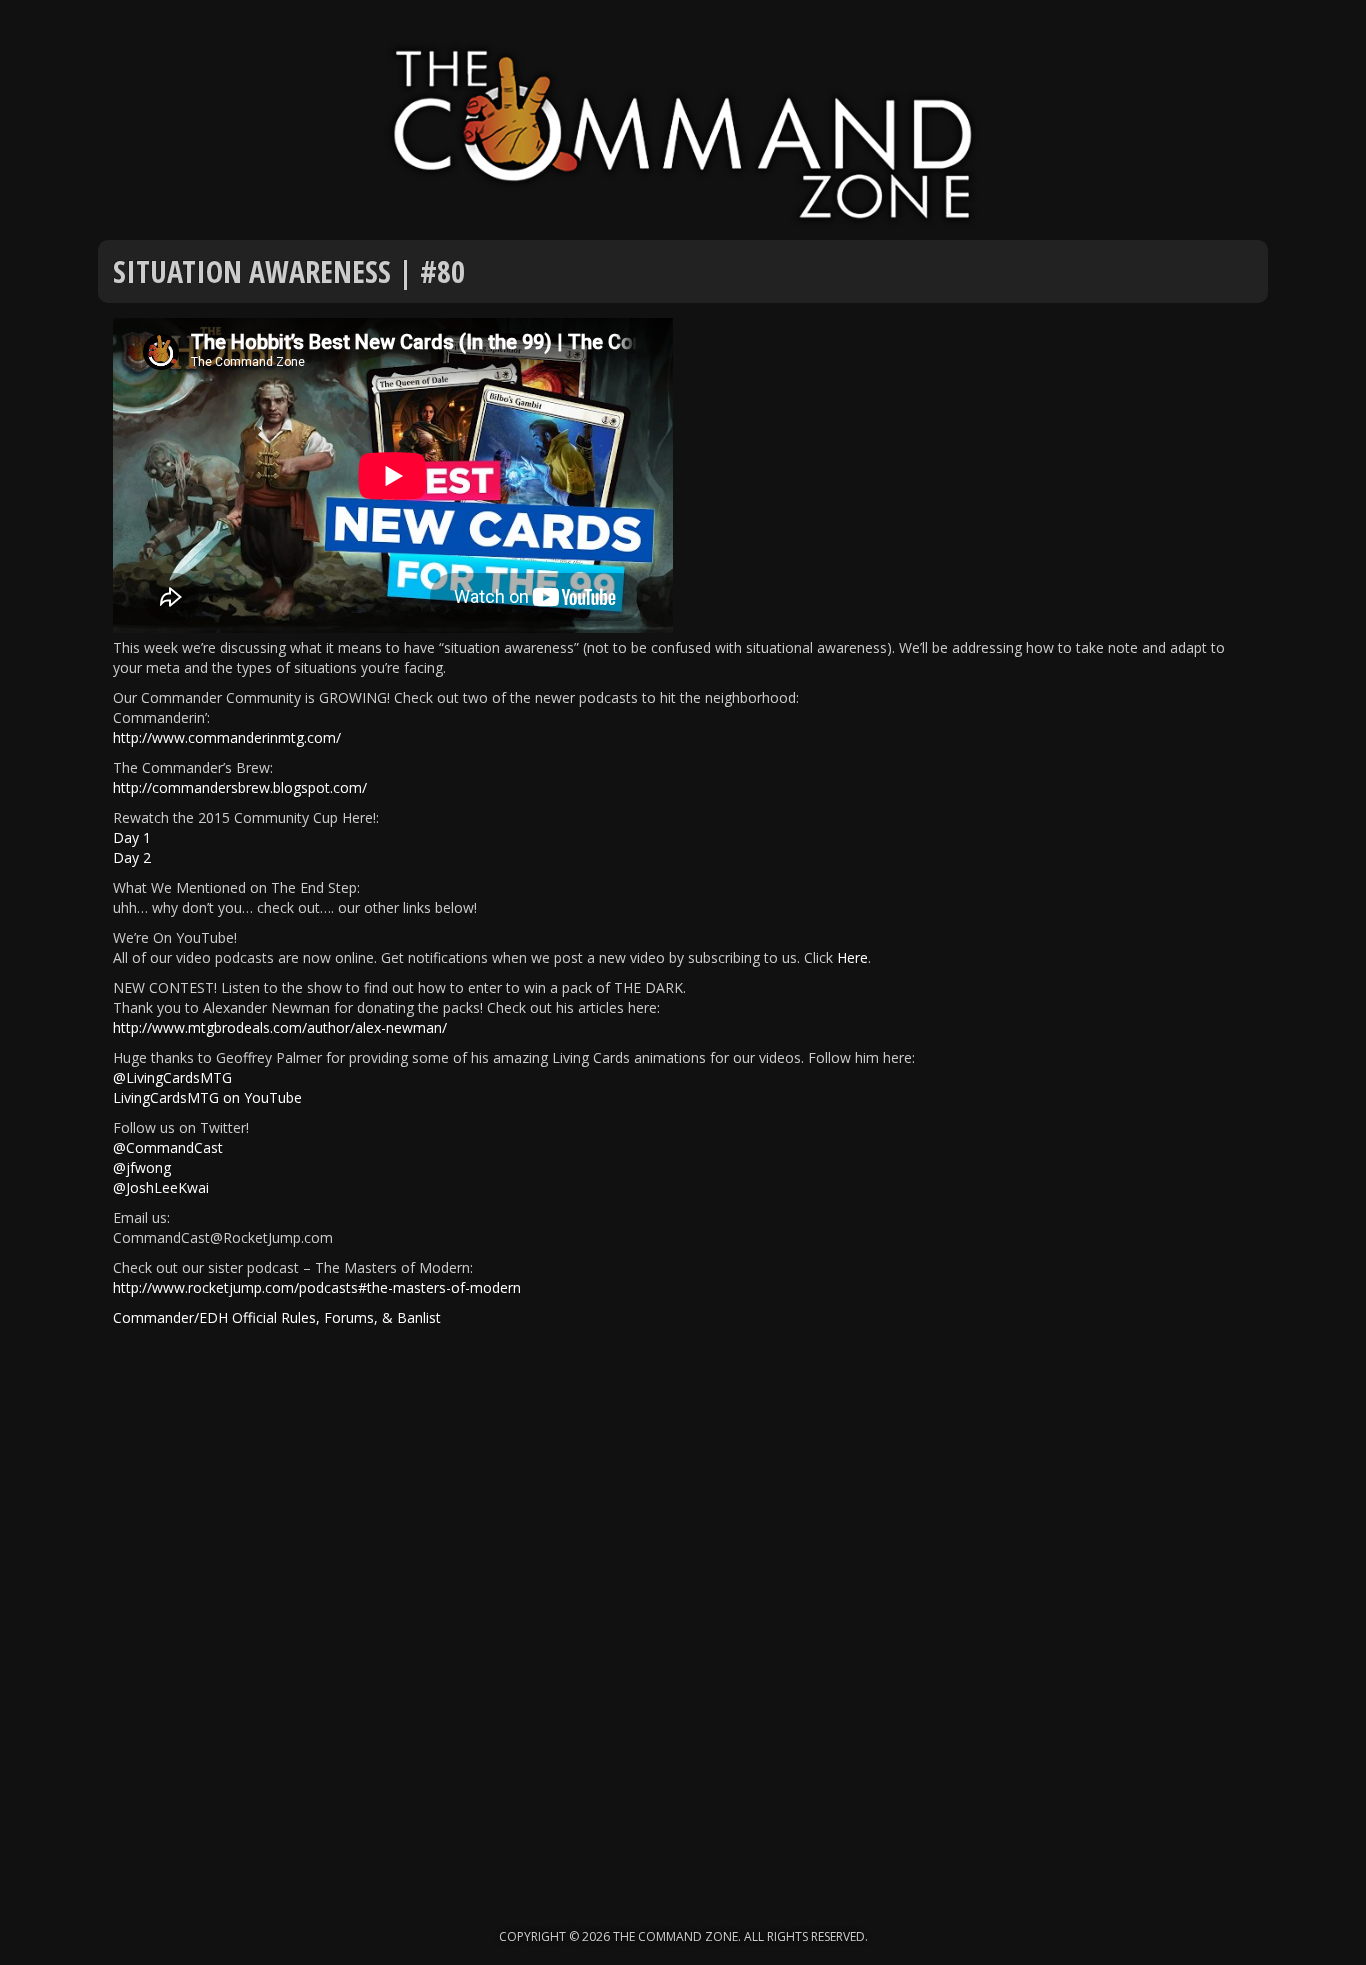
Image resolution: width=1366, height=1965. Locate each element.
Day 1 (132, 837)
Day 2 (132, 857)
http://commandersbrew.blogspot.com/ (240, 787)
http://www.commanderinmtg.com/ (227, 737)
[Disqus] (683, 1618)
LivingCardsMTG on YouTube (207, 1097)
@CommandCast (168, 1147)
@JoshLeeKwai (161, 1187)
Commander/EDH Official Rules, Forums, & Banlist (277, 1317)
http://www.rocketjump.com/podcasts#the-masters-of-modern (317, 1287)
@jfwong (142, 1167)
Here (852, 957)
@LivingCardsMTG (172, 1077)
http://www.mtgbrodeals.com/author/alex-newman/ (280, 1027)
